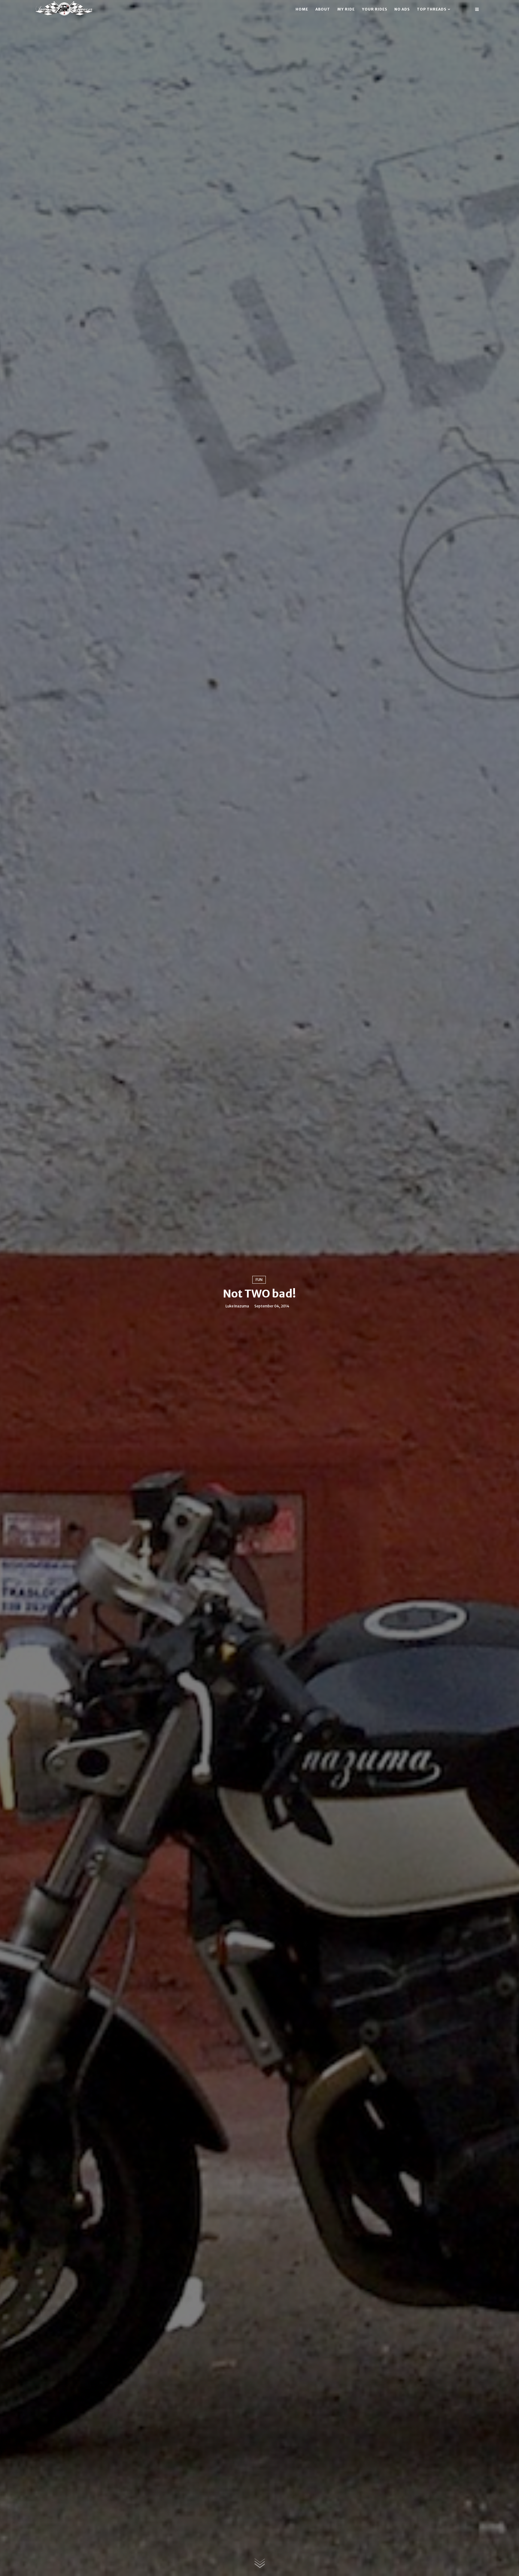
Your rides (375, 9)
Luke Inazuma (237, 1306)
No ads (402, 9)
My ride (346, 9)
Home (302, 9)
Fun (259, 1280)
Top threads (432, 9)
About (323, 9)
